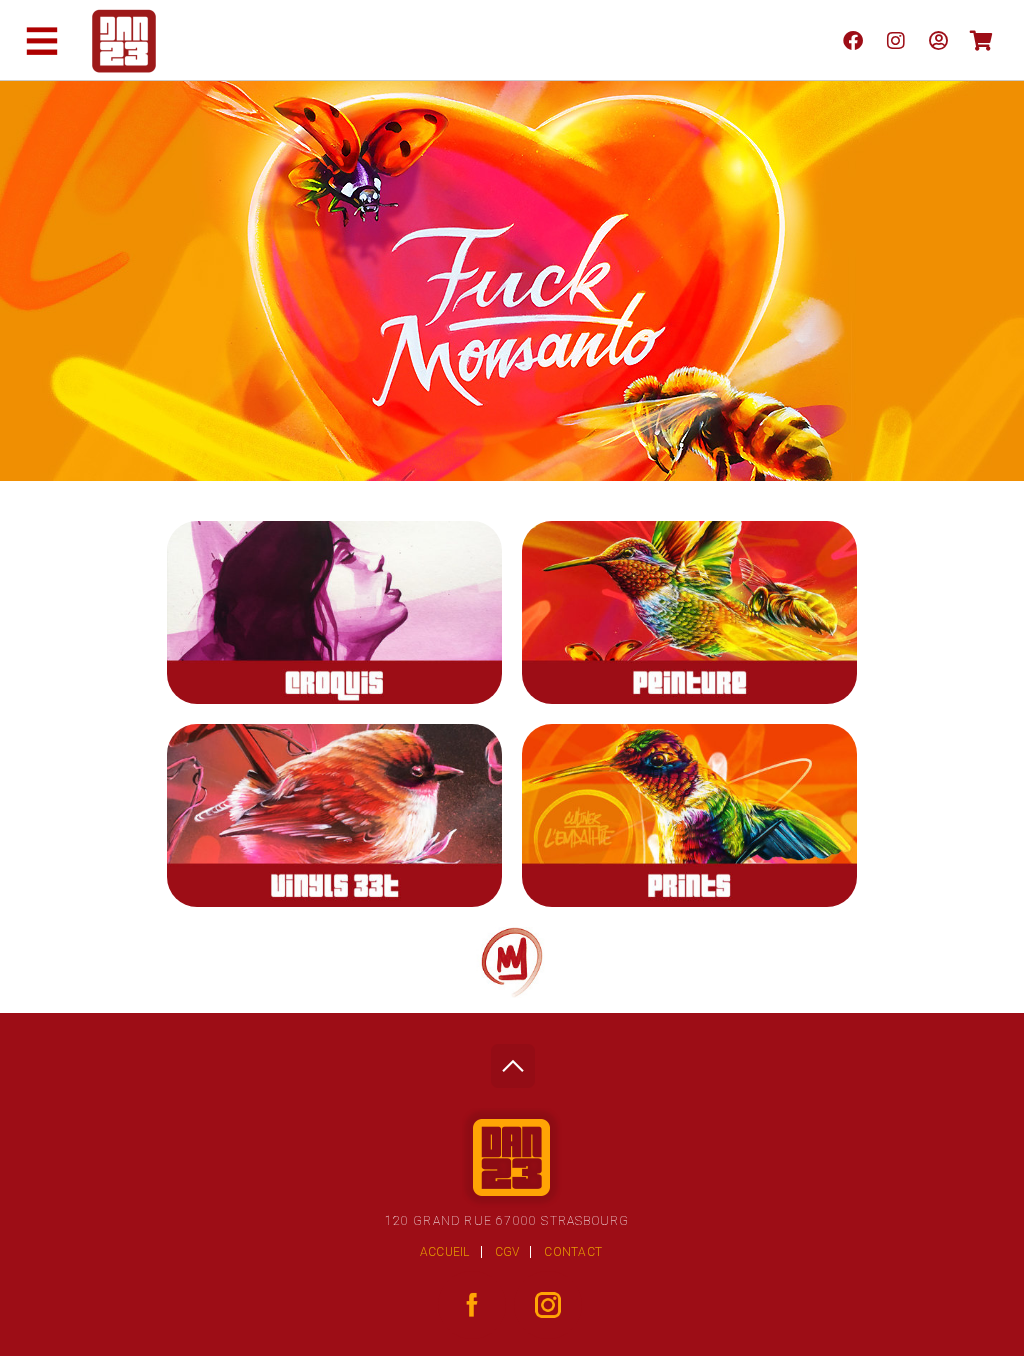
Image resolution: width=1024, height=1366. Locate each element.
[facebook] (852, 40)
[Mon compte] (938, 40)
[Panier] (981, 40)
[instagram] (895, 40)
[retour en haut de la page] (512, 1060)
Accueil (445, 1252)
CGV (507, 1252)
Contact (573, 1252)
